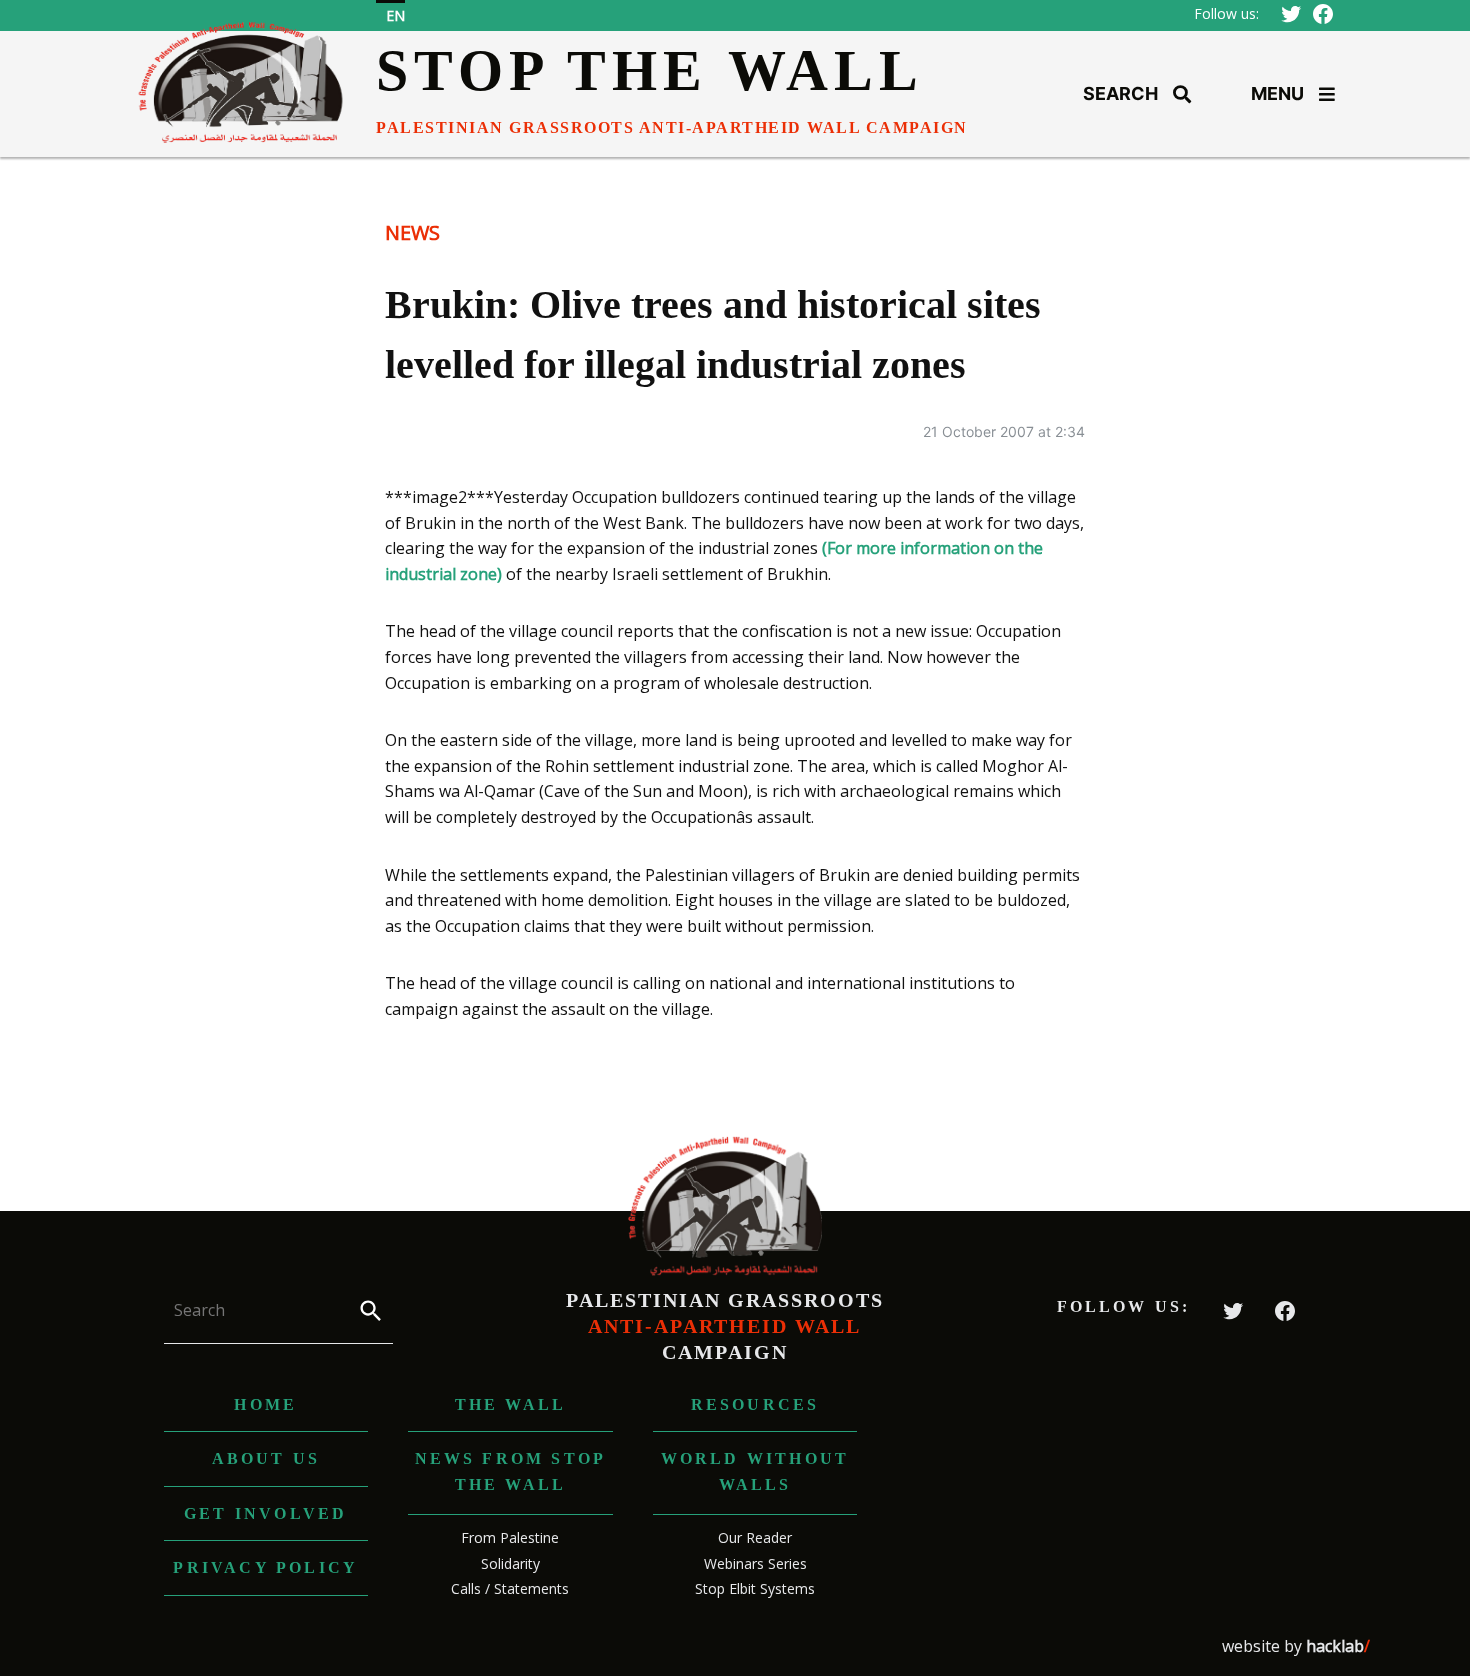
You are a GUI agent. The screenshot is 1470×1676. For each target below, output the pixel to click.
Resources (755, 1404)
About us (266, 1458)
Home (265, 1404)
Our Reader (755, 1537)
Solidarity (510, 1563)
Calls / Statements (510, 1588)
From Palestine (510, 1537)
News (412, 232)
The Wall (511, 1404)
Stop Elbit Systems (755, 1588)
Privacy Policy (265, 1567)
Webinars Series (755, 1563)
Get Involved (265, 1513)
